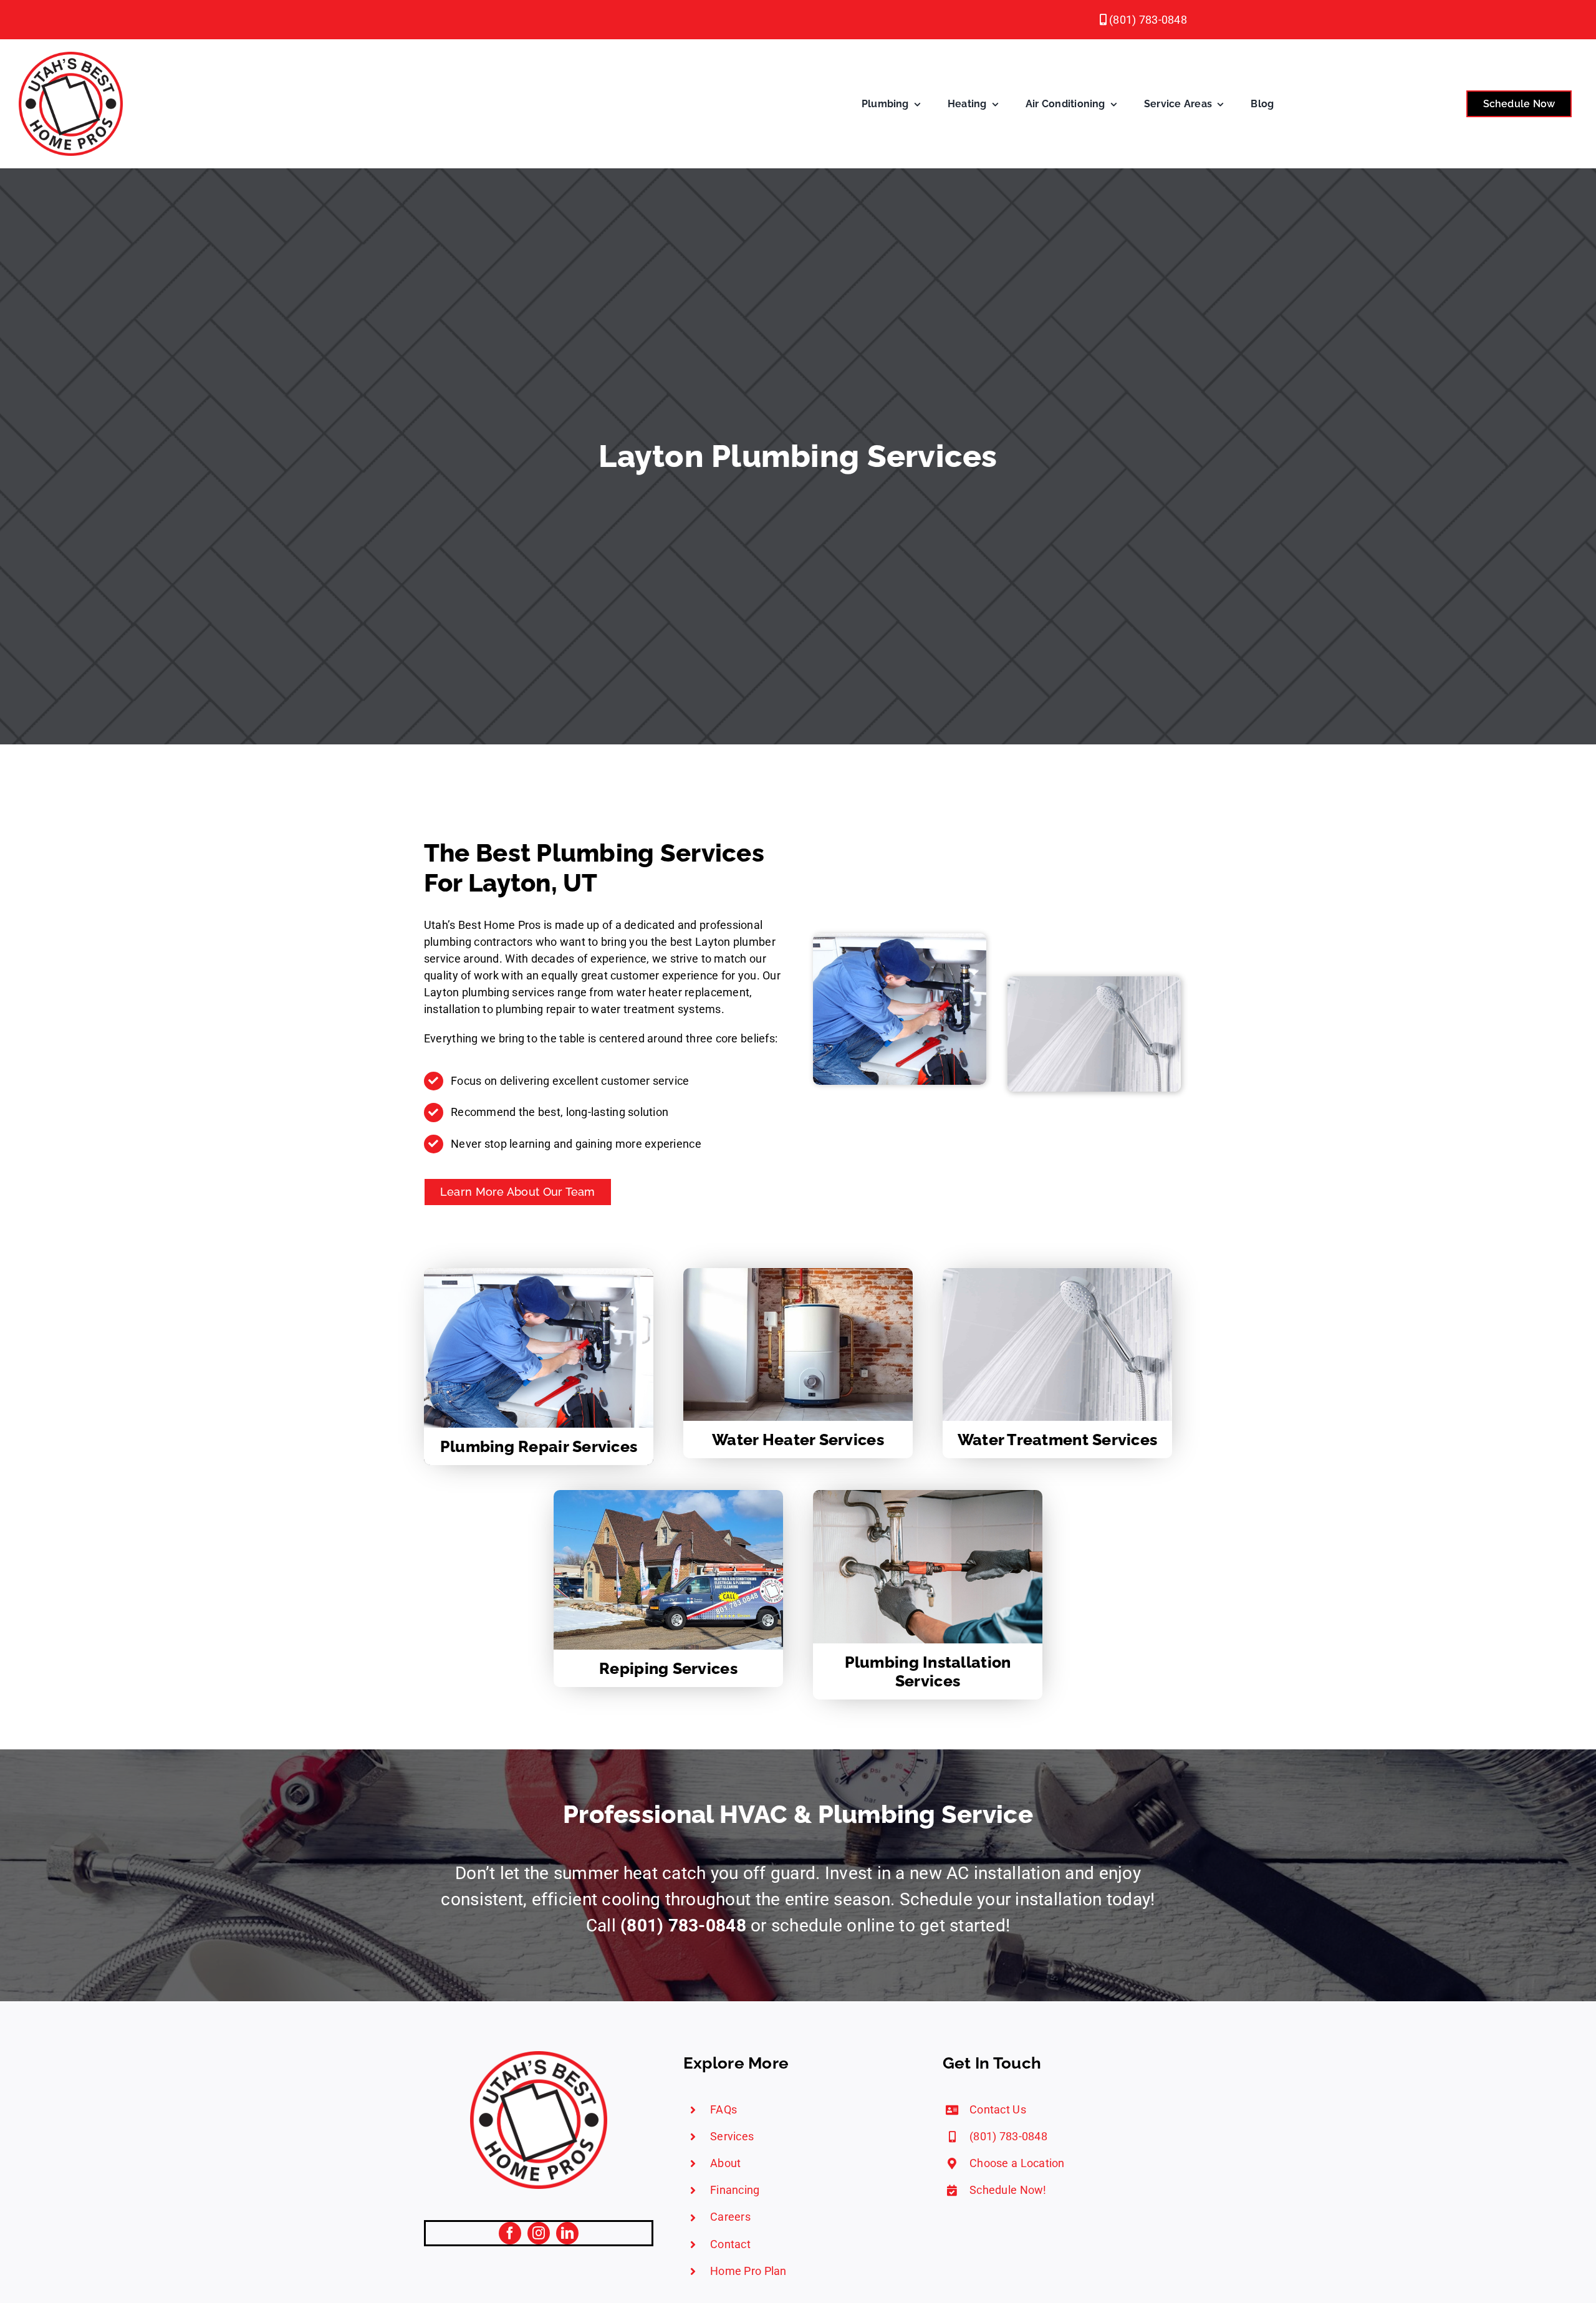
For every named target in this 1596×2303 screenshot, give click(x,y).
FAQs (723, 2109)
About (725, 2163)
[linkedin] (567, 2233)
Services (732, 2136)
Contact (730, 2244)
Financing (735, 2190)
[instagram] (539, 2233)
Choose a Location (1017, 2163)
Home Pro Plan (748, 2271)
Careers (730, 2217)
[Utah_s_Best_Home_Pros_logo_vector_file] (539, 2056)
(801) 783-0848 (1147, 20)
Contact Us (998, 2109)
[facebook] (510, 2233)
